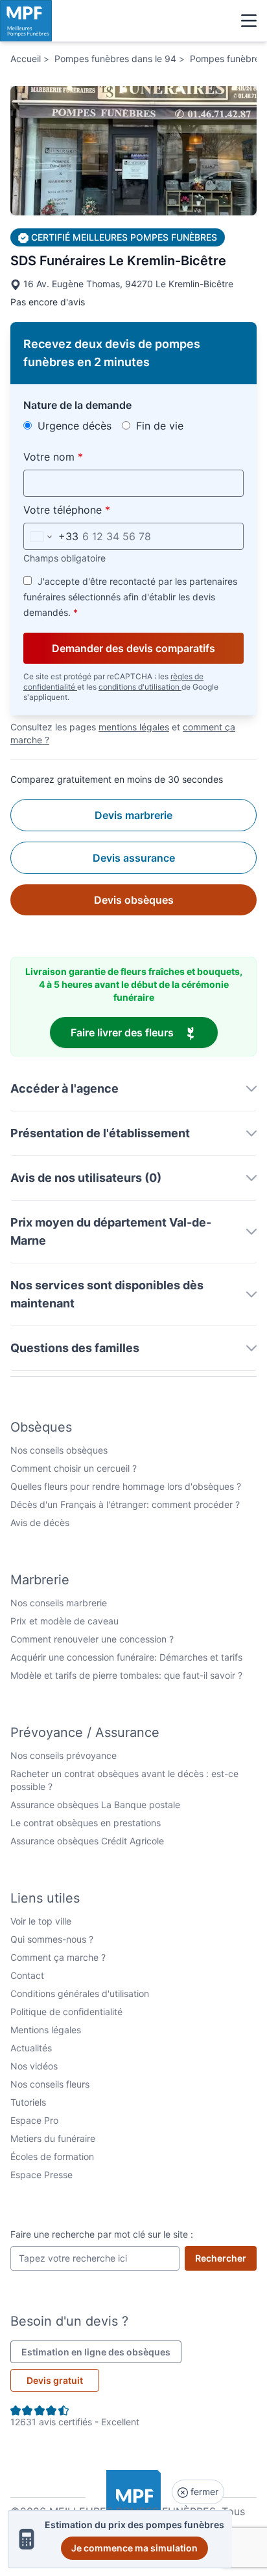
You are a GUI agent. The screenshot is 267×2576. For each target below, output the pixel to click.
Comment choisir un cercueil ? (74, 1468)
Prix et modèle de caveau (64, 1621)
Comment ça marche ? (58, 1957)
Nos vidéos (34, 2066)
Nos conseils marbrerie (59, 1603)
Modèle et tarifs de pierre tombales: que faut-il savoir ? (126, 1675)
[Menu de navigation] (249, 21)
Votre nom (83, 456)
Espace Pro (34, 2120)
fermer (203, 2492)
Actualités (31, 2048)
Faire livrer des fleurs (144, 1032)
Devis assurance (134, 858)
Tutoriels (28, 2102)
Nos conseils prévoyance (64, 1755)
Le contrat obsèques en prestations (86, 1823)
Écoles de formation (52, 2156)
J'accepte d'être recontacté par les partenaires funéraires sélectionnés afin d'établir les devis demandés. (130, 597)
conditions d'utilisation (140, 687)
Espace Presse (41, 2175)
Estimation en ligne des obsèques (101, 2352)
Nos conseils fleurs (50, 2084)
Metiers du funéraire (53, 2138)
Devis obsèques (134, 900)
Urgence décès (73, 426)
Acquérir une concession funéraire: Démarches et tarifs (126, 1657)
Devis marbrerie (133, 815)
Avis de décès (40, 1523)
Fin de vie (158, 426)
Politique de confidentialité (66, 2012)
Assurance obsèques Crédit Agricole (87, 1841)
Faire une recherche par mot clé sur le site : (102, 2234)
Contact (27, 1975)
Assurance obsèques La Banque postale (95, 1805)
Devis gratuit (55, 2380)
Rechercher (226, 2258)
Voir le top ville (41, 1921)
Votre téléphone (97, 509)
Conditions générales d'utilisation (80, 1993)
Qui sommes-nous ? (52, 1939)
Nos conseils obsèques (59, 1450)
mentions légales (134, 727)
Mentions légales (46, 2030)
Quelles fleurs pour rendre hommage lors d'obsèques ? (126, 1486)
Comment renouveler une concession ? (92, 1639)
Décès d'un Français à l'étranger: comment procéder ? (125, 1504)
